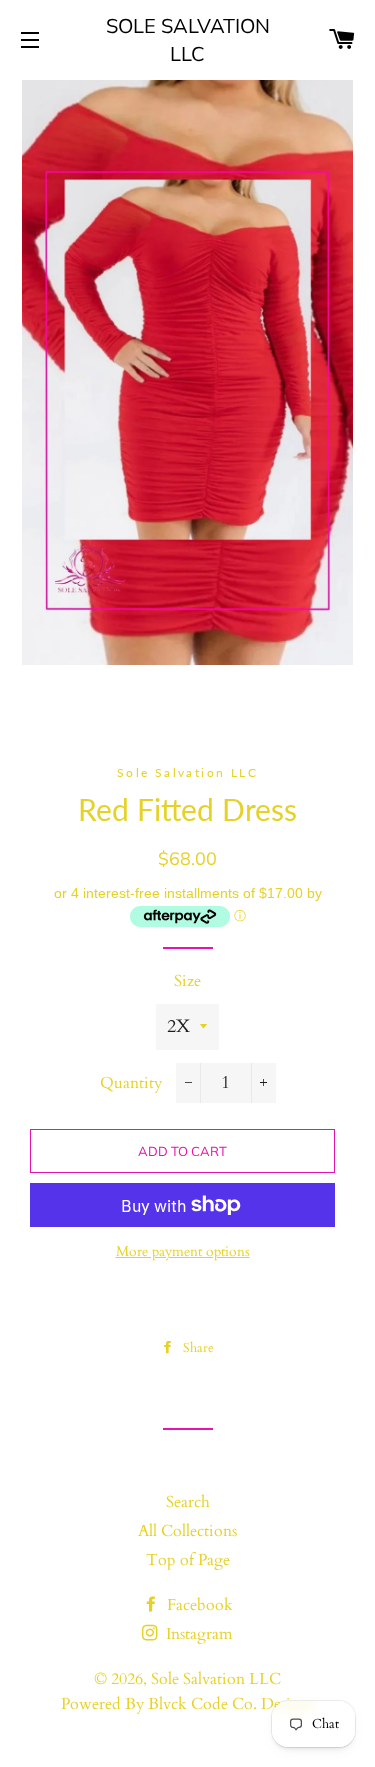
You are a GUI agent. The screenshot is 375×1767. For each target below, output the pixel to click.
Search (188, 1502)
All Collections (187, 1531)
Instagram (197, 1634)
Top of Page (188, 1560)
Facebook (198, 1605)
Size (187, 981)
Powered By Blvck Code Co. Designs (187, 1704)
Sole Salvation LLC (188, 39)
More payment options (183, 1251)
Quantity (131, 1083)
